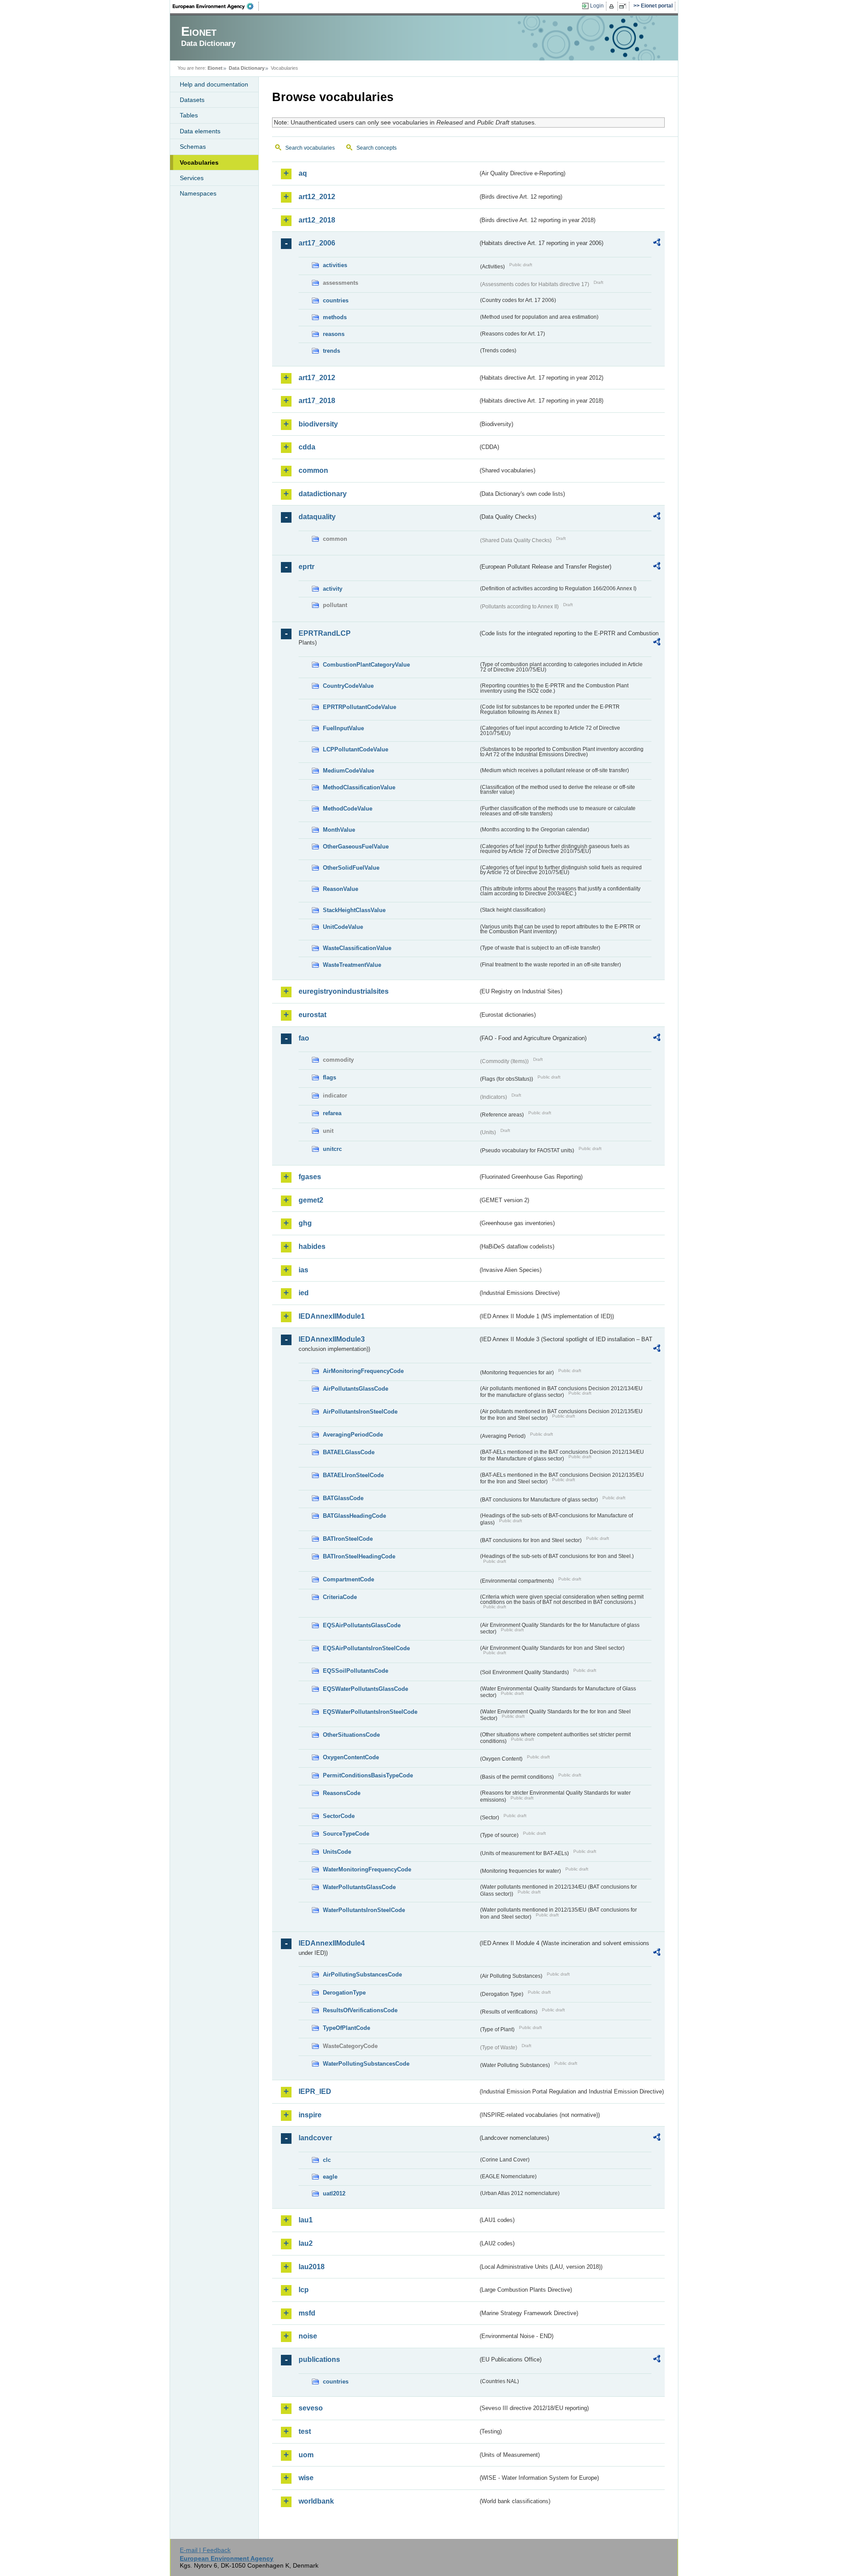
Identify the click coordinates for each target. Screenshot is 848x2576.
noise (308, 2336)
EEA (216, 6)
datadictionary (323, 494)
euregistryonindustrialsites (344, 991)
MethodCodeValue (348, 809)
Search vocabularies (310, 148)
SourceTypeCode (346, 1834)
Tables (189, 115)
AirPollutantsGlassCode (356, 1389)
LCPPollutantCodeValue (356, 749)
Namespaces (198, 193)
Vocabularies (199, 162)
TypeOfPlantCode (346, 2028)
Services (192, 178)
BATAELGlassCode (349, 1452)
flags (329, 1077)
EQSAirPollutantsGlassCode (362, 1625)
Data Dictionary (247, 68)
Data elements (200, 131)
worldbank (316, 2501)
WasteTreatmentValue (352, 965)
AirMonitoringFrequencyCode (363, 1371)
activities (335, 265)
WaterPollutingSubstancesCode (366, 2064)
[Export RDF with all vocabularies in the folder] (657, 244)
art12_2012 (317, 197)
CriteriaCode (340, 1597)
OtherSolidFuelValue (351, 868)
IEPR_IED (315, 2091)
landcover (315, 2138)
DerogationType (344, 1993)
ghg (305, 1223)
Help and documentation (214, 84)
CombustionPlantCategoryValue (366, 665)
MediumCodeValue (348, 771)
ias (303, 1270)
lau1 (306, 2220)
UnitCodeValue (343, 927)
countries (336, 300)
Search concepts (377, 148)
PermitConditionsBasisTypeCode (368, 1775)
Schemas (193, 147)
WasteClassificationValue (357, 948)
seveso (311, 2408)
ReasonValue (341, 889)
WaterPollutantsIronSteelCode (364, 1910)
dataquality (317, 517)
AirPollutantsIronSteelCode (360, 1412)
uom (306, 2455)
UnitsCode (337, 1852)
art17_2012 (317, 378)
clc (327, 2160)
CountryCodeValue (348, 686)
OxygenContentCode (351, 1757)
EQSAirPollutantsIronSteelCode (366, 1648)
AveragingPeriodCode (353, 1435)
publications (319, 2359)
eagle (330, 2177)
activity (333, 589)
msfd (307, 2313)
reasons (334, 334)
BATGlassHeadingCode (354, 1516)
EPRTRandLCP (325, 633)
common (313, 470)
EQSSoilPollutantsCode (356, 1671)
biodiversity (318, 424)
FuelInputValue (343, 728)
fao (304, 1038)
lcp (304, 2290)
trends (331, 351)
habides (312, 1247)
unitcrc (332, 1149)
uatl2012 (334, 2193)
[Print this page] (613, 6)
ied (304, 1293)
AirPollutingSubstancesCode (362, 1974)
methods (335, 317)
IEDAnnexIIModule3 (332, 1339)
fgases (310, 1177)
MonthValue (339, 830)
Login (597, 6)
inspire (310, 2115)
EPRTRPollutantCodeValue (360, 707)
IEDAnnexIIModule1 (332, 1316)
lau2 (306, 2243)
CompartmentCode (348, 1579)
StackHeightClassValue (354, 910)
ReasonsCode (342, 1793)
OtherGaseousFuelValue (356, 847)
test (305, 2431)
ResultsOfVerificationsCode (360, 2010)
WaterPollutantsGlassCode (359, 1887)
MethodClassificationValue (359, 787)
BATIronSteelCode (348, 1539)
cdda (307, 447)
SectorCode (339, 1816)
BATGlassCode (343, 1498)
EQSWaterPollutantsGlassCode (365, 1689)
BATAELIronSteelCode (353, 1475)
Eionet (215, 68)
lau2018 (312, 2267)
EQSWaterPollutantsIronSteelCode (370, 1712)
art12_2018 (317, 220)
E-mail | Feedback (205, 2550)
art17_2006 (317, 243)
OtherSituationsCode (351, 1735)
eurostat (312, 1015)
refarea (332, 1113)
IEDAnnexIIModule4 (332, 1943)
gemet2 (311, 1200)
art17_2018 (317, 401)
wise (306, 2478)
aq (303, 173)
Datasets (192, 100)
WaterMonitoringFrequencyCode (367, 1869)
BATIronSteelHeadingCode (359, 1556)
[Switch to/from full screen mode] (624, 6)
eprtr (307, 567)
